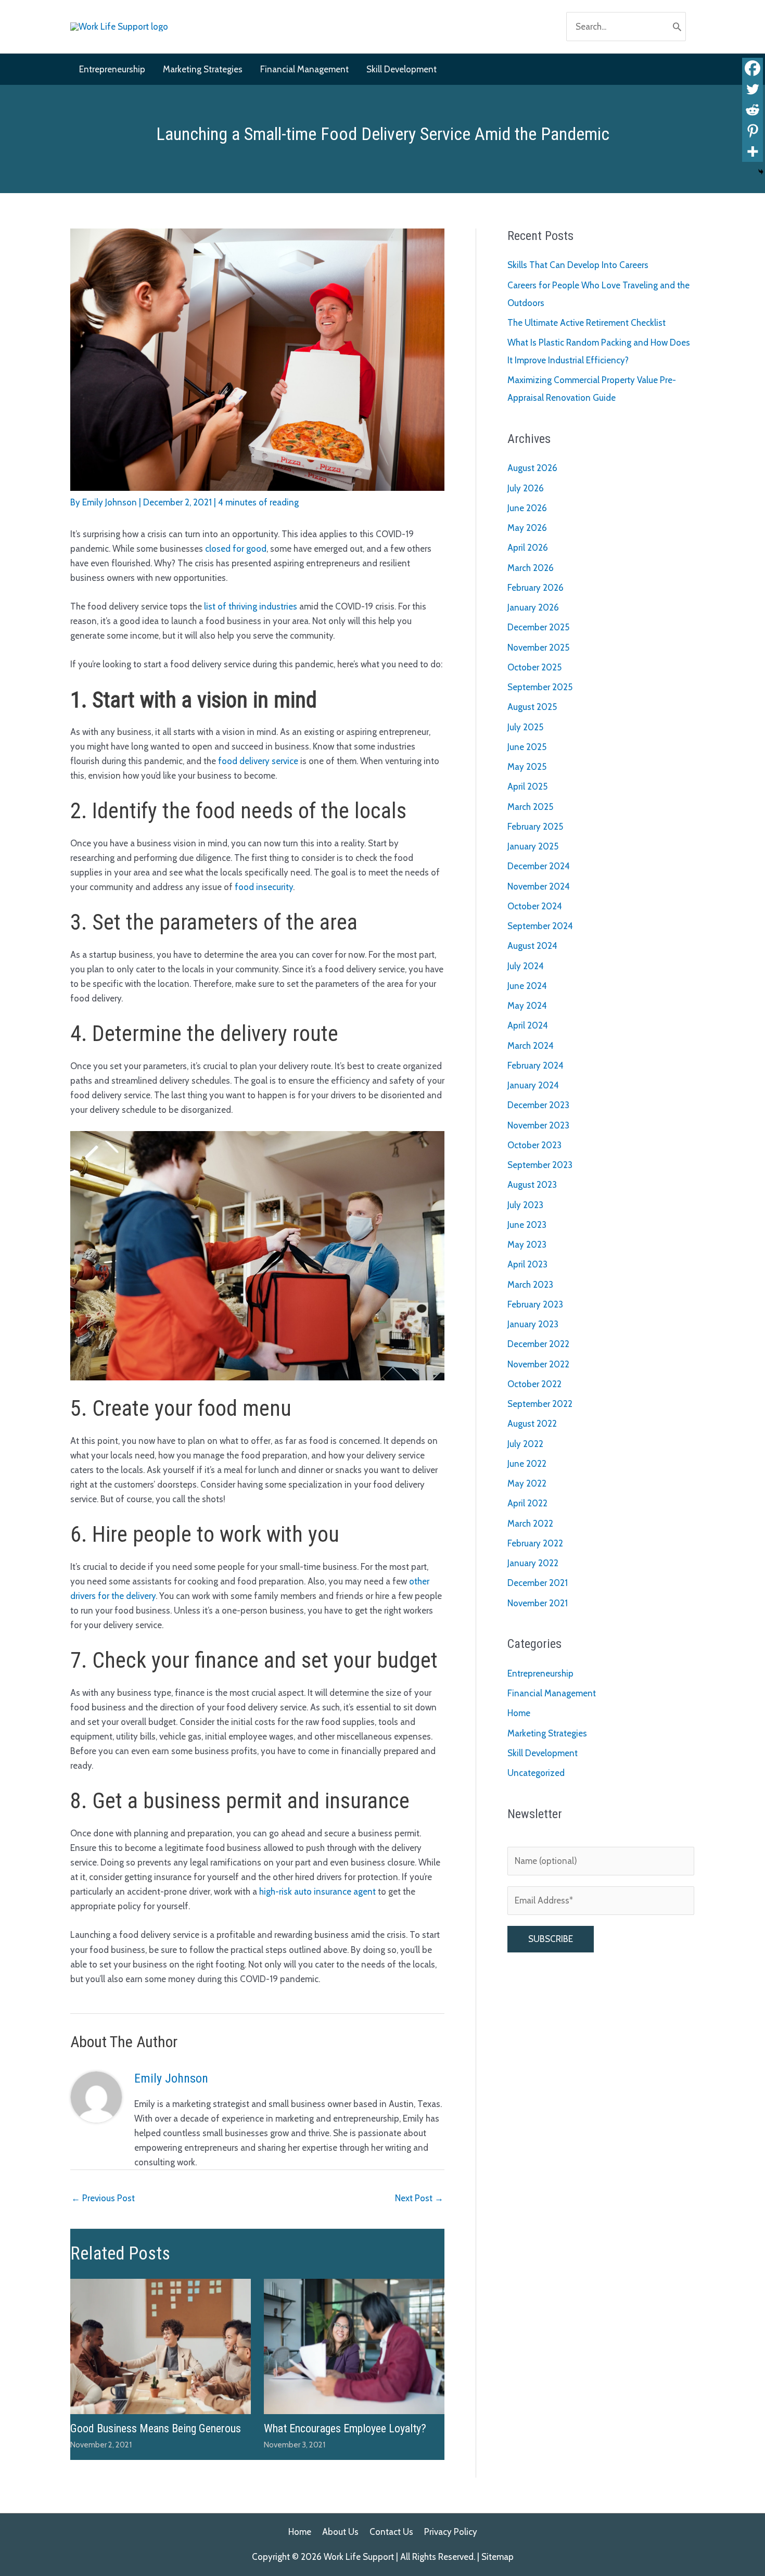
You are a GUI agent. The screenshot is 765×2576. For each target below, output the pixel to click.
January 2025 (533, 846)
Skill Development (543, 1753)
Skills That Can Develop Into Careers (578, 265)
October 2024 (535, 906)
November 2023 (538, 1125)
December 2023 (538, 1105)
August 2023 (532, 1185)
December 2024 (539, 866)
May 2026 (527, 528)
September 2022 (540, 1404)
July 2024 (526, 966)
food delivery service (258, 761)
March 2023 (530, 1285)
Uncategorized (536, 1773)
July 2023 (525, 1205)
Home (519, 1713)
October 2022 (534, 1384)
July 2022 (525, 1444)
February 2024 (535, 1065)
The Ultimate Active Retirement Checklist (586, 323)
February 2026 (535, 588)
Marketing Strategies (547, 1733)
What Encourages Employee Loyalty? (345, 2428)
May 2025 (527, 767)
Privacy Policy (451, 2532)
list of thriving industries (251, 606)
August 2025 (532, 707)
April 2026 (528, 548)
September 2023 (540, 1165)
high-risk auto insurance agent (317, 1892)
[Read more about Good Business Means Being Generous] (161, 2345)
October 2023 (534, 1145)
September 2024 (540, 926)
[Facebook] (753, 68)
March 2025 (530, 807)
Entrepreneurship (540, 1673)
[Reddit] (753, 110)
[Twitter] (753, 89)
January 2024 (533, 1085)
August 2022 (532, 1424)
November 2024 (539, 886)
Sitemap (498, 2557)
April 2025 (527, 786)
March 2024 (531, 1046)
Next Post (419, 2198)
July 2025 (525, 727)
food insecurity (264, 887)
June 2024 (527, 986)
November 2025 (538, 648)
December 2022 (538, 1344)
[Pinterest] (753, 131)
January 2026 (533, 607)
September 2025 (540, 687)
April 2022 (527, 1503)
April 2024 (528, 1025)
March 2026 (531, 568)
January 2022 (533, 1563)
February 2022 (535, 1543)
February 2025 (535, 827)
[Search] (677, 27)
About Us (340, 2532)
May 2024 (527, 1006)
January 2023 (533, 1324)
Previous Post (103, 2198)
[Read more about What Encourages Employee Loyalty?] (354, 2345)
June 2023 (527, 1225)
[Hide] (761, 172)
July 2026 (526, 488)
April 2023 (527, 1264)
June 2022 (527, 1464)
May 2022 (527, 1483)
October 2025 (534, 667)
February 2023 (535, 1304)
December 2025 (538, 627)
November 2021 (538, 1603)
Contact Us (391, 2532)
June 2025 (527, 747)
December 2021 (538, 1583)
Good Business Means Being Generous (156, 2428)
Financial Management (552, 1693)
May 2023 (527, 1245)
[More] (753, 151)
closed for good (236, 549)
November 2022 (538, 1364)
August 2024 (532, 946)
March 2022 (530, 1524)
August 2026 (532, 468)
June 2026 (527, 508)
